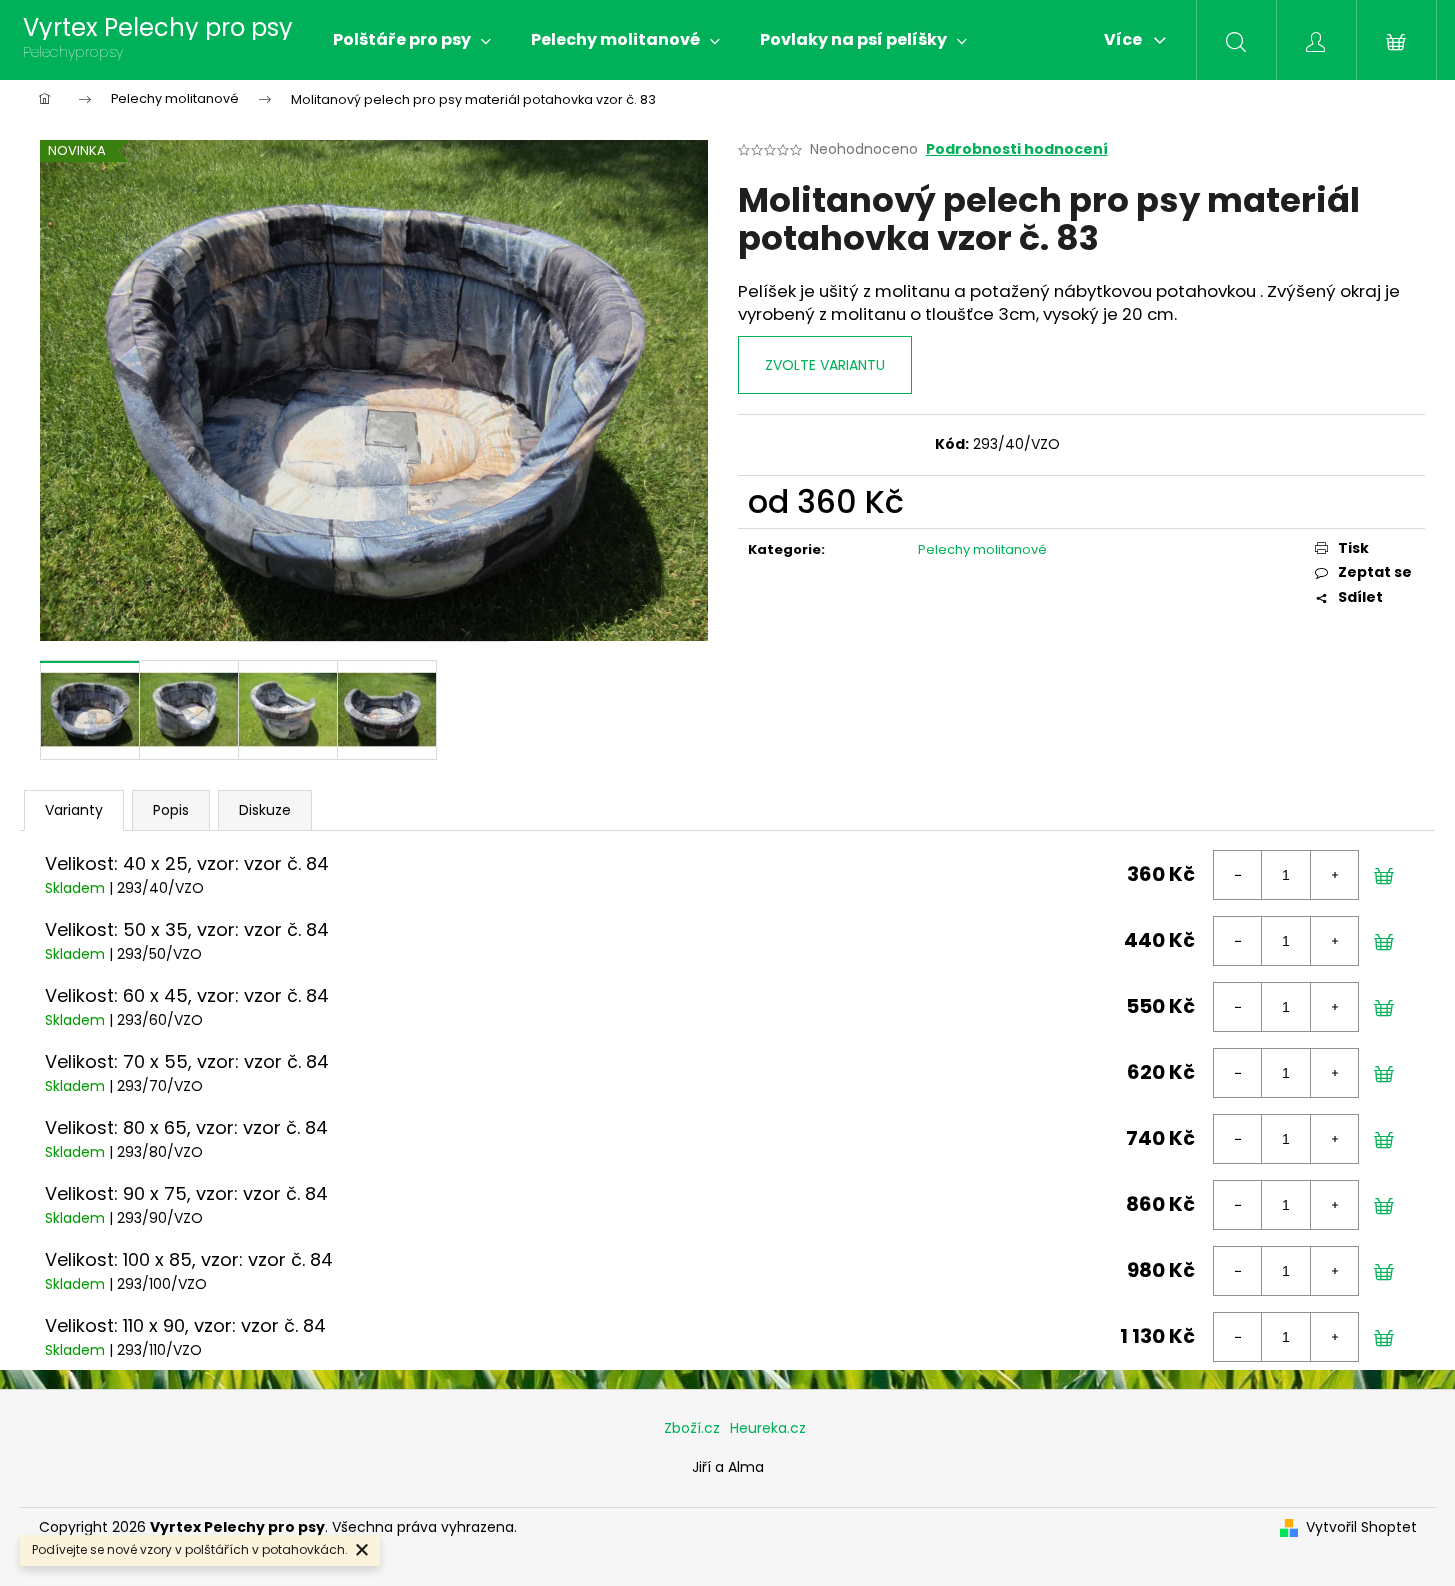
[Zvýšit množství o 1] (1334, 875)
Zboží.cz (692, 1428)
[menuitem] (412, 40)
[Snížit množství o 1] (1238, 875)
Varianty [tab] (74, 810)
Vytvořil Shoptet (1361, 1527)
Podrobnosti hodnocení (1017, 149)
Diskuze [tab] (265, 810)
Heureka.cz (768, 1428)
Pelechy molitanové (982, 549)
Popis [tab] (171, 810)
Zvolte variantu (825, 365)
